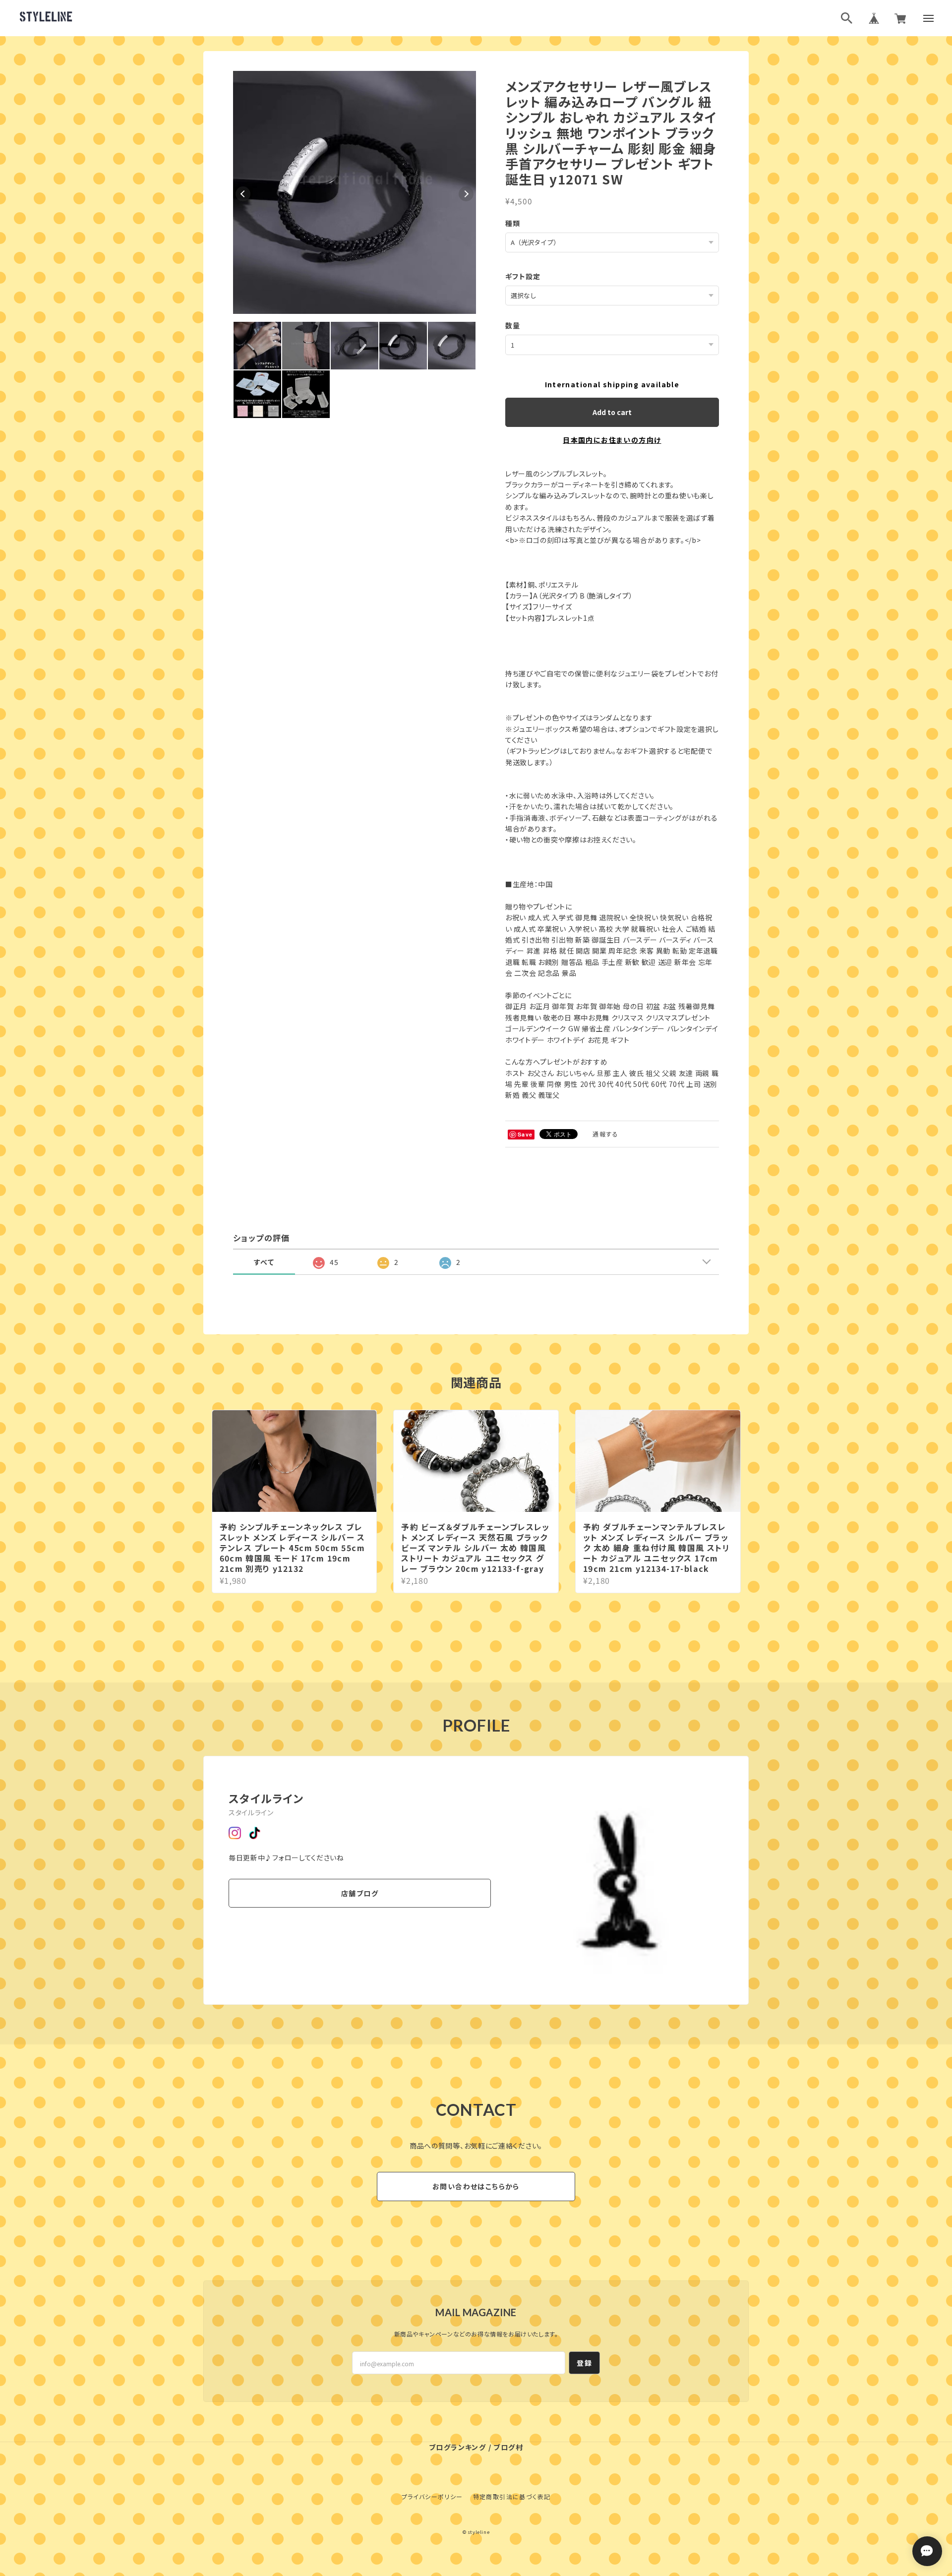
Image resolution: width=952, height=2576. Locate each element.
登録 (584, 2363)
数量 (513, 325)
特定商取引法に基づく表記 (512, 2496)
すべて (264, 1262)
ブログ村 (508, 2447)
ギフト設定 (523, 276)
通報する (605, 1134)
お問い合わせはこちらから (476, 2186)
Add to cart (612, 412)
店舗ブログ (360, 1893)
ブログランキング (457, 2447)
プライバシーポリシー (432, 2496)
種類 (513, 223)
